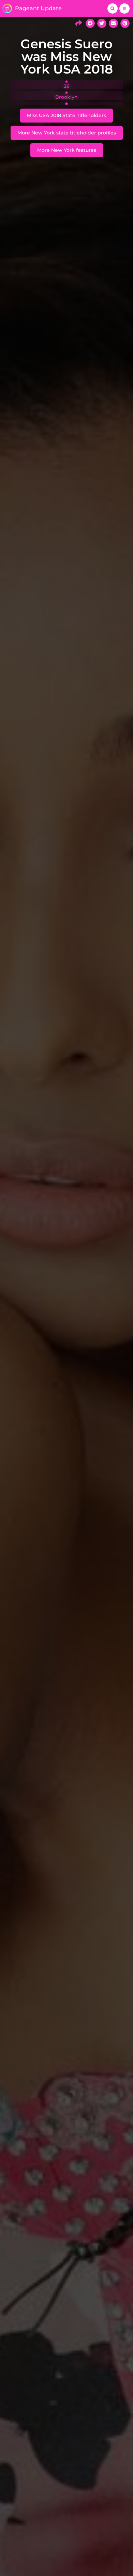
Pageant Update (38, 8)
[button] (113, 9)
